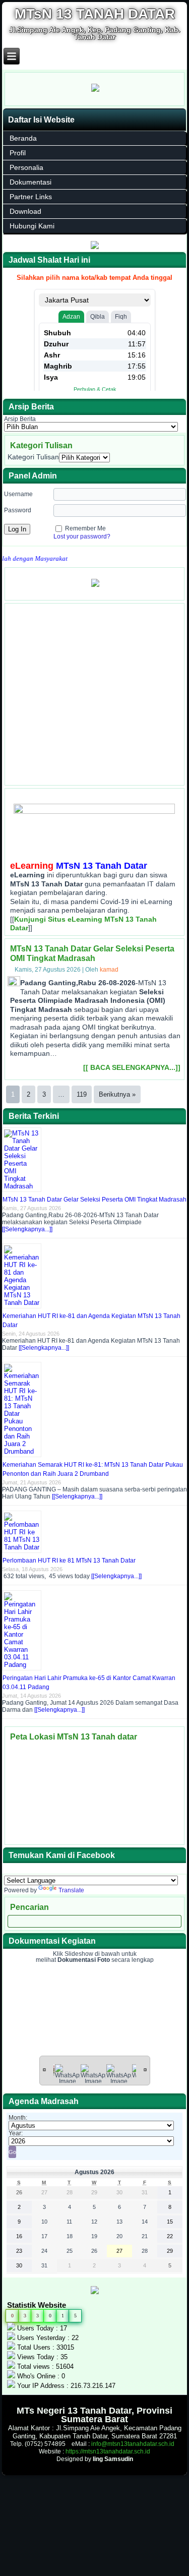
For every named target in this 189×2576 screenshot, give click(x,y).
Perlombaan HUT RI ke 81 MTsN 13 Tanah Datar (69, 1561)
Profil (18, 153)
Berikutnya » (117, 1094)
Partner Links (31, 197)
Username (18, 494)
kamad (109, 970)
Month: (18, 2118)
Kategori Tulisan (33, 457)
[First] (44, 2069)
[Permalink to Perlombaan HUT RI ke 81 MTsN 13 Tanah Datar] (23, 1547)
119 (82, 1094)
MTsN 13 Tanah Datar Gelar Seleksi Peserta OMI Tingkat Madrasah (94, 1200)
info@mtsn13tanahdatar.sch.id (133, 2444)
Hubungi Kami (32, 226)
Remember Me (85, 528)
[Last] (145, 2069)
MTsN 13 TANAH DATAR (95, 14)
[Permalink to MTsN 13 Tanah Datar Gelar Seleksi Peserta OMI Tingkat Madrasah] (23, 1186)
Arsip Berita (20, 419)
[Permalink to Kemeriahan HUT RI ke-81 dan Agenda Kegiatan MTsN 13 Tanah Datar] (23, 1303)
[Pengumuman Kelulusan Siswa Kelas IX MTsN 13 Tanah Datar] (95, 588)
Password (18, 510)
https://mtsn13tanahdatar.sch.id (108, 2451)
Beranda (23, 138)
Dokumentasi (30, 182)
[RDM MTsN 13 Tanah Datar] (95, 247)
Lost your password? (82, 536)
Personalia (26, 167)
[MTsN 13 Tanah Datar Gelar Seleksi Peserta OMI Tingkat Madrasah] (15, 984)
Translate (71, 1890)
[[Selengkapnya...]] (27, 1229)
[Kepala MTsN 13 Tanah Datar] (95, 93)
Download (25, 211)
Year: (16, 2133)
